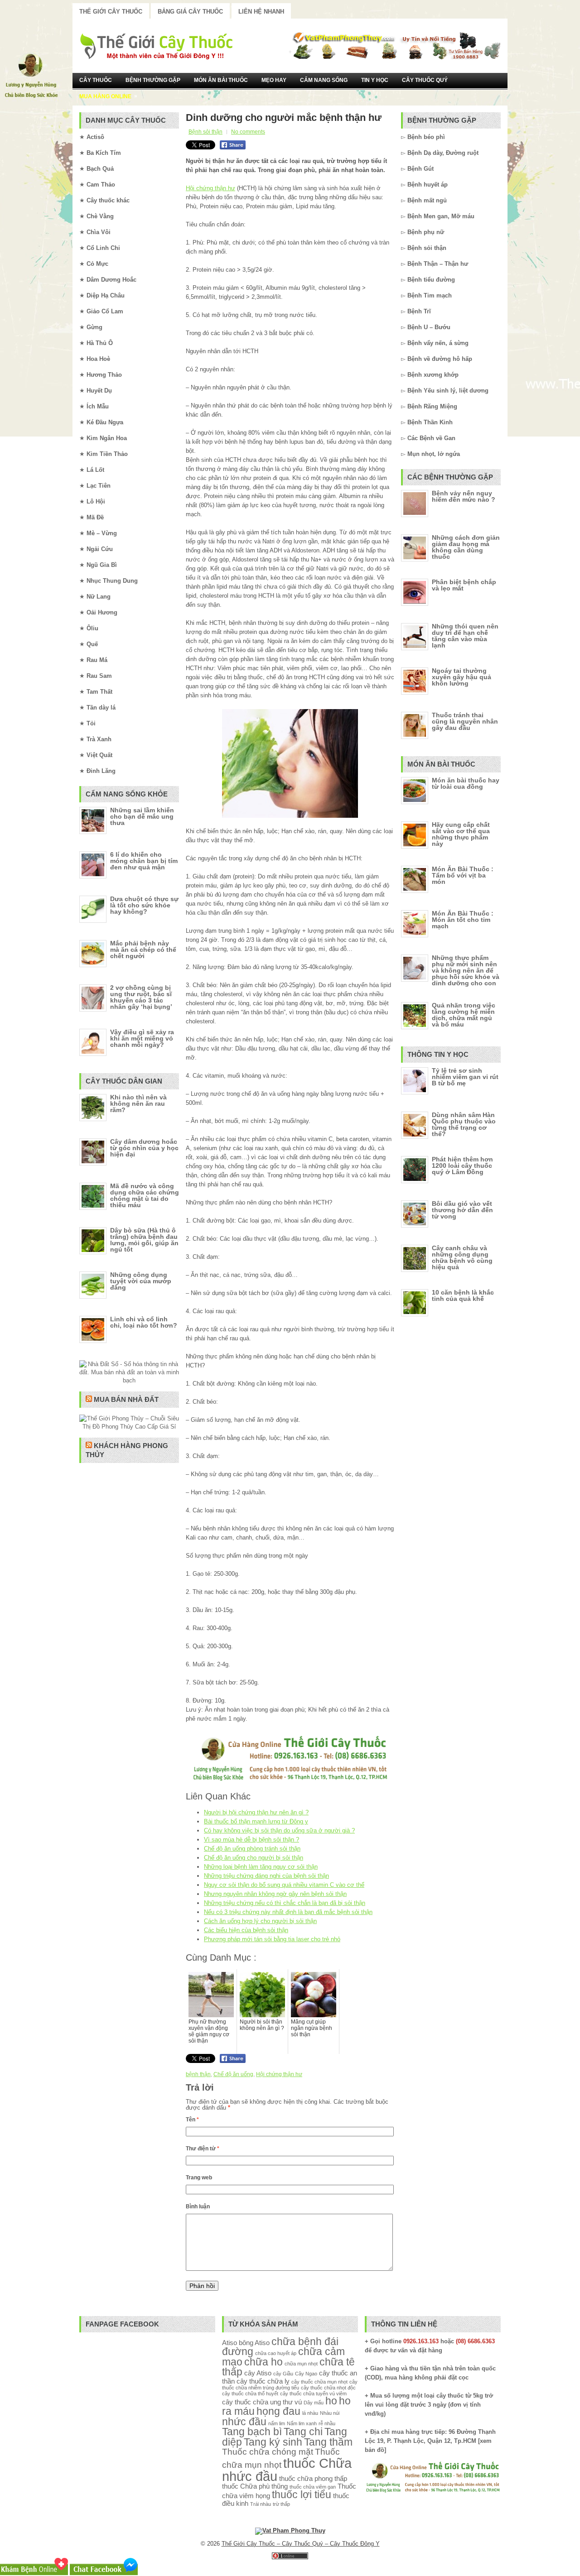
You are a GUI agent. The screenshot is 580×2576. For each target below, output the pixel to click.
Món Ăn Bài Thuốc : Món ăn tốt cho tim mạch (463, 920)
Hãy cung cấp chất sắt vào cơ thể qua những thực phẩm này (461, 834)
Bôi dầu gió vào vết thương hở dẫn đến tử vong (462, 1210)
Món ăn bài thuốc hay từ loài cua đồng (466, 783)
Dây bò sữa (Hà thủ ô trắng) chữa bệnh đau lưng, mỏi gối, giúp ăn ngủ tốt (144, 1240)
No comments (248, 132)
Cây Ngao (306, 2374)
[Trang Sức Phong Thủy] (290, 1782)
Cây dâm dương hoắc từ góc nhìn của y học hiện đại (144, 1148)
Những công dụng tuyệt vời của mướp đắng (141, 1281)
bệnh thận (198, 2074)
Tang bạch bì (252, 2432)
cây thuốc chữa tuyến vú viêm (313, 2394)
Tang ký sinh (273, 2442)
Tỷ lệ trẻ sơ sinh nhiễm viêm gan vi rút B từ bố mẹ (465, 1077)
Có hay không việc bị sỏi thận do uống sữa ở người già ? (279, 1830)
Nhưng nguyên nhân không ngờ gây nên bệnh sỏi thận (275, 1894)
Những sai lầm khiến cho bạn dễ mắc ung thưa (142, 816)
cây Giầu (283, 2374)
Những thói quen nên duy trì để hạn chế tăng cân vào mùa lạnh (465, 636)
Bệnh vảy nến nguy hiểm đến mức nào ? (464, 496)
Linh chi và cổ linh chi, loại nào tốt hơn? (144, 1322)
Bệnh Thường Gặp (153, 80)
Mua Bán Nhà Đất (126, 1399)
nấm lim (277, 2423)
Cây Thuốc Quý (425, 80)
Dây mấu (314, 2403)
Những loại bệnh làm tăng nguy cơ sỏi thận (261, 1867)
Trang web (199, 2178)
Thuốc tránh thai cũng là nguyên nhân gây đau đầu (465, 721)
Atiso (230, 2343)
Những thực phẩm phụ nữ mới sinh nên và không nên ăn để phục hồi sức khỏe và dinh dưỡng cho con (466, 970)
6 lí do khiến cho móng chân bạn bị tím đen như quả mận (144, 861)
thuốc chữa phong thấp (313, 2478)
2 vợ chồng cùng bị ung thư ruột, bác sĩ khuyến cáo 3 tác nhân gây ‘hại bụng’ (141, 997)
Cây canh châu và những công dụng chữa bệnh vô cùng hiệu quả (462, 1257)
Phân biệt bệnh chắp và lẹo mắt (464, 585)
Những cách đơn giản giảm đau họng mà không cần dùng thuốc (466, 547)
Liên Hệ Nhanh (261, 12)
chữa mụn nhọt (301, 2364)
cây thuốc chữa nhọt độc (328, 2388)
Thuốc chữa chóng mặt (268, 2451)
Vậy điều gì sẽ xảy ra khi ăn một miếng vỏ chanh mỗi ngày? (142, 1038)
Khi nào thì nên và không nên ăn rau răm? (138, 1103)
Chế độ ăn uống (233, 2074)
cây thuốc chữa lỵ (263, 2381)
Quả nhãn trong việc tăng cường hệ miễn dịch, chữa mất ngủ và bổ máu (464, 1015)
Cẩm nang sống (324, 80)
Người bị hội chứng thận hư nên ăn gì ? (256, 1812)
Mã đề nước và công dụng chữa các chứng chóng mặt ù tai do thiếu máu (145, 1195)
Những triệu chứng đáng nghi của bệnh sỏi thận (266, 1876)
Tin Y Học (375, 80)
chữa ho (263, 2362)
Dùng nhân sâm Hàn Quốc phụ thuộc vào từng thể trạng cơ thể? (464, 1124)
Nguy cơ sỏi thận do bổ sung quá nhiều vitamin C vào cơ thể (284, 1885)
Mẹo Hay (274, 80)
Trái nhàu (261, 2504)
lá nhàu (310, 2413)
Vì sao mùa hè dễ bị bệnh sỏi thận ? (251, 1840)
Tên (192, 2120)
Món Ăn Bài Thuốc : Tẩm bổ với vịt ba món (463, 875)
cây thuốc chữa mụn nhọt (319, 2382)
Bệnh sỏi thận (205, 132)
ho (331, 2401)
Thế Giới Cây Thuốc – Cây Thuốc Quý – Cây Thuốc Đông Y (301, 2544)
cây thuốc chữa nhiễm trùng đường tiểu (290, 2385)
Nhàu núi (330, 2413)
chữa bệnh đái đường (280, 2347)
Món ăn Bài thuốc (221, 80)
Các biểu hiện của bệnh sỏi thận (246, 1930)
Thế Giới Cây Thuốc (111, 12)
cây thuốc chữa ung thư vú (262, 2402)
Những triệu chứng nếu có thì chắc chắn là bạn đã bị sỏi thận (285, 1903)
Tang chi (303, 2432)
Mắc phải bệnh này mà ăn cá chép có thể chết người (143, 950)
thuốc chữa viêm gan (313, 2487)
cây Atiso (258, 2373)
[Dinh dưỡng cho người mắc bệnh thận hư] (290, 763)
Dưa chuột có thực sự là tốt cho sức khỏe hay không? (144, 905)
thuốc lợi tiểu (302, 2495)
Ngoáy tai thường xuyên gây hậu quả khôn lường (462, 677)
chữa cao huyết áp (276, 2353)
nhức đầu (244, 2422)
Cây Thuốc (96, 80)
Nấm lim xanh (302, 2423)
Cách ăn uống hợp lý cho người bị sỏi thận (260, 1921)
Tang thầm (328, 2442)
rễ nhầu (327, 2423)
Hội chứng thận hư (210, 188)
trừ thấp (281, 2504)
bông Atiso (254, 2343)
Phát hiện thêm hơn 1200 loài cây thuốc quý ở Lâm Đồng (462, 1166)
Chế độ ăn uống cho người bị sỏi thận (254, 1858)
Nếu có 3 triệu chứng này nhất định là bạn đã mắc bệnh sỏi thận (288, 1912)
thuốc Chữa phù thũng (255, 2486)
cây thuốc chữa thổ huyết (250, 2394)
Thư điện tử (203, 2149)
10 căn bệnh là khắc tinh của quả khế (463, 1295)
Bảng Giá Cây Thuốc (190, 12)
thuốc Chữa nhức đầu (287, 2470)
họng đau (278, 2411)
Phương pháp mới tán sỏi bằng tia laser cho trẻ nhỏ (272, 1939)
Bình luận (198, 2207)
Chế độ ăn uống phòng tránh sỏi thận (252, 1849)
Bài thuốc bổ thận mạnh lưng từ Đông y (256, 1821)
